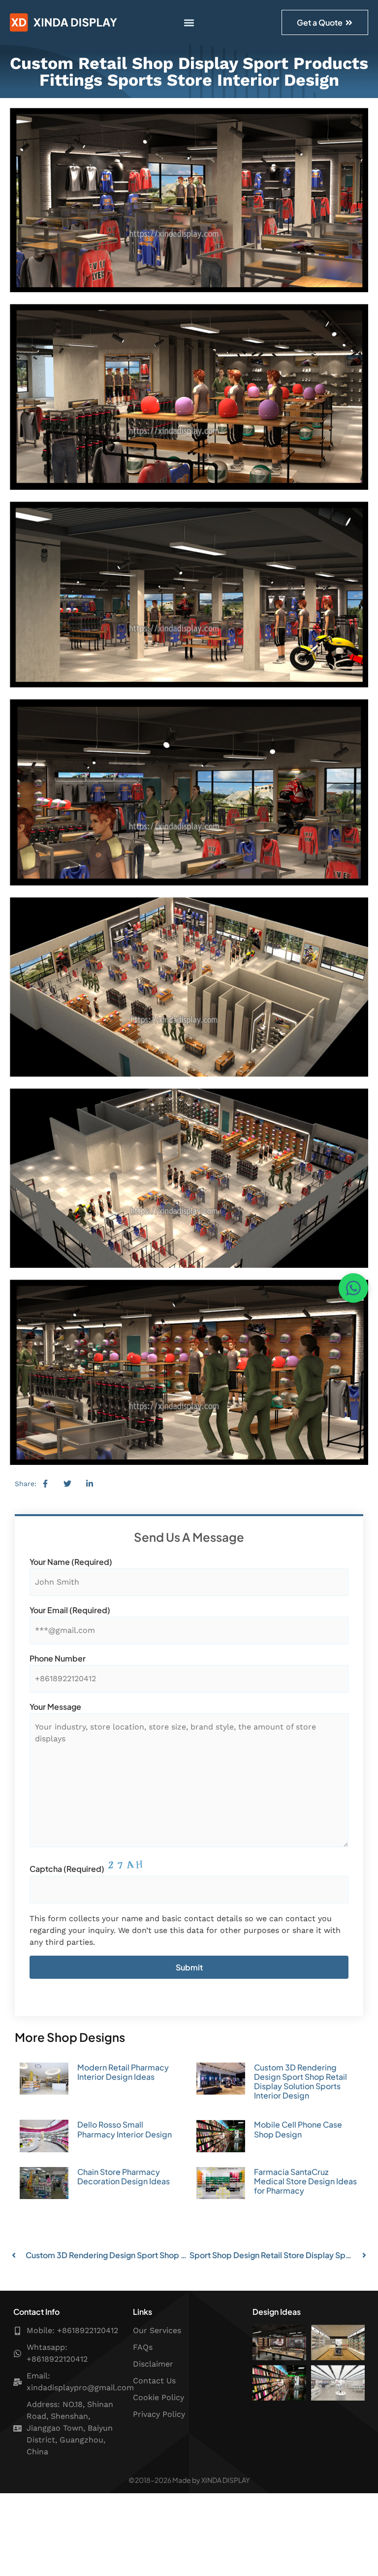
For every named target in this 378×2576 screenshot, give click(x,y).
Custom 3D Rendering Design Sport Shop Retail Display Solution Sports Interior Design (300, 2082)
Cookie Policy (158, 2397)
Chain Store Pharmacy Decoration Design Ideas (124, 2176)
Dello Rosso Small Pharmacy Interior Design (125, 2129)
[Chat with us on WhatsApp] (353, 1288)
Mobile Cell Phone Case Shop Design (298, 2129)
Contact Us (154, 2381)
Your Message (55, 1707)
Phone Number (58, 1659)
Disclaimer (153, 2364)
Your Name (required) (71, 1562)
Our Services (157, 2330)
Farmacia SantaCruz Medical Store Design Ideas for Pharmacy (305, 2181)
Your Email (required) (70, 1610)
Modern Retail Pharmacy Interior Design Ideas (123, 2072)
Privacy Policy (159, 2414)
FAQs (143, 2347)
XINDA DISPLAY (226, 2480)
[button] (189, 22)
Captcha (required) (67, 1869)
